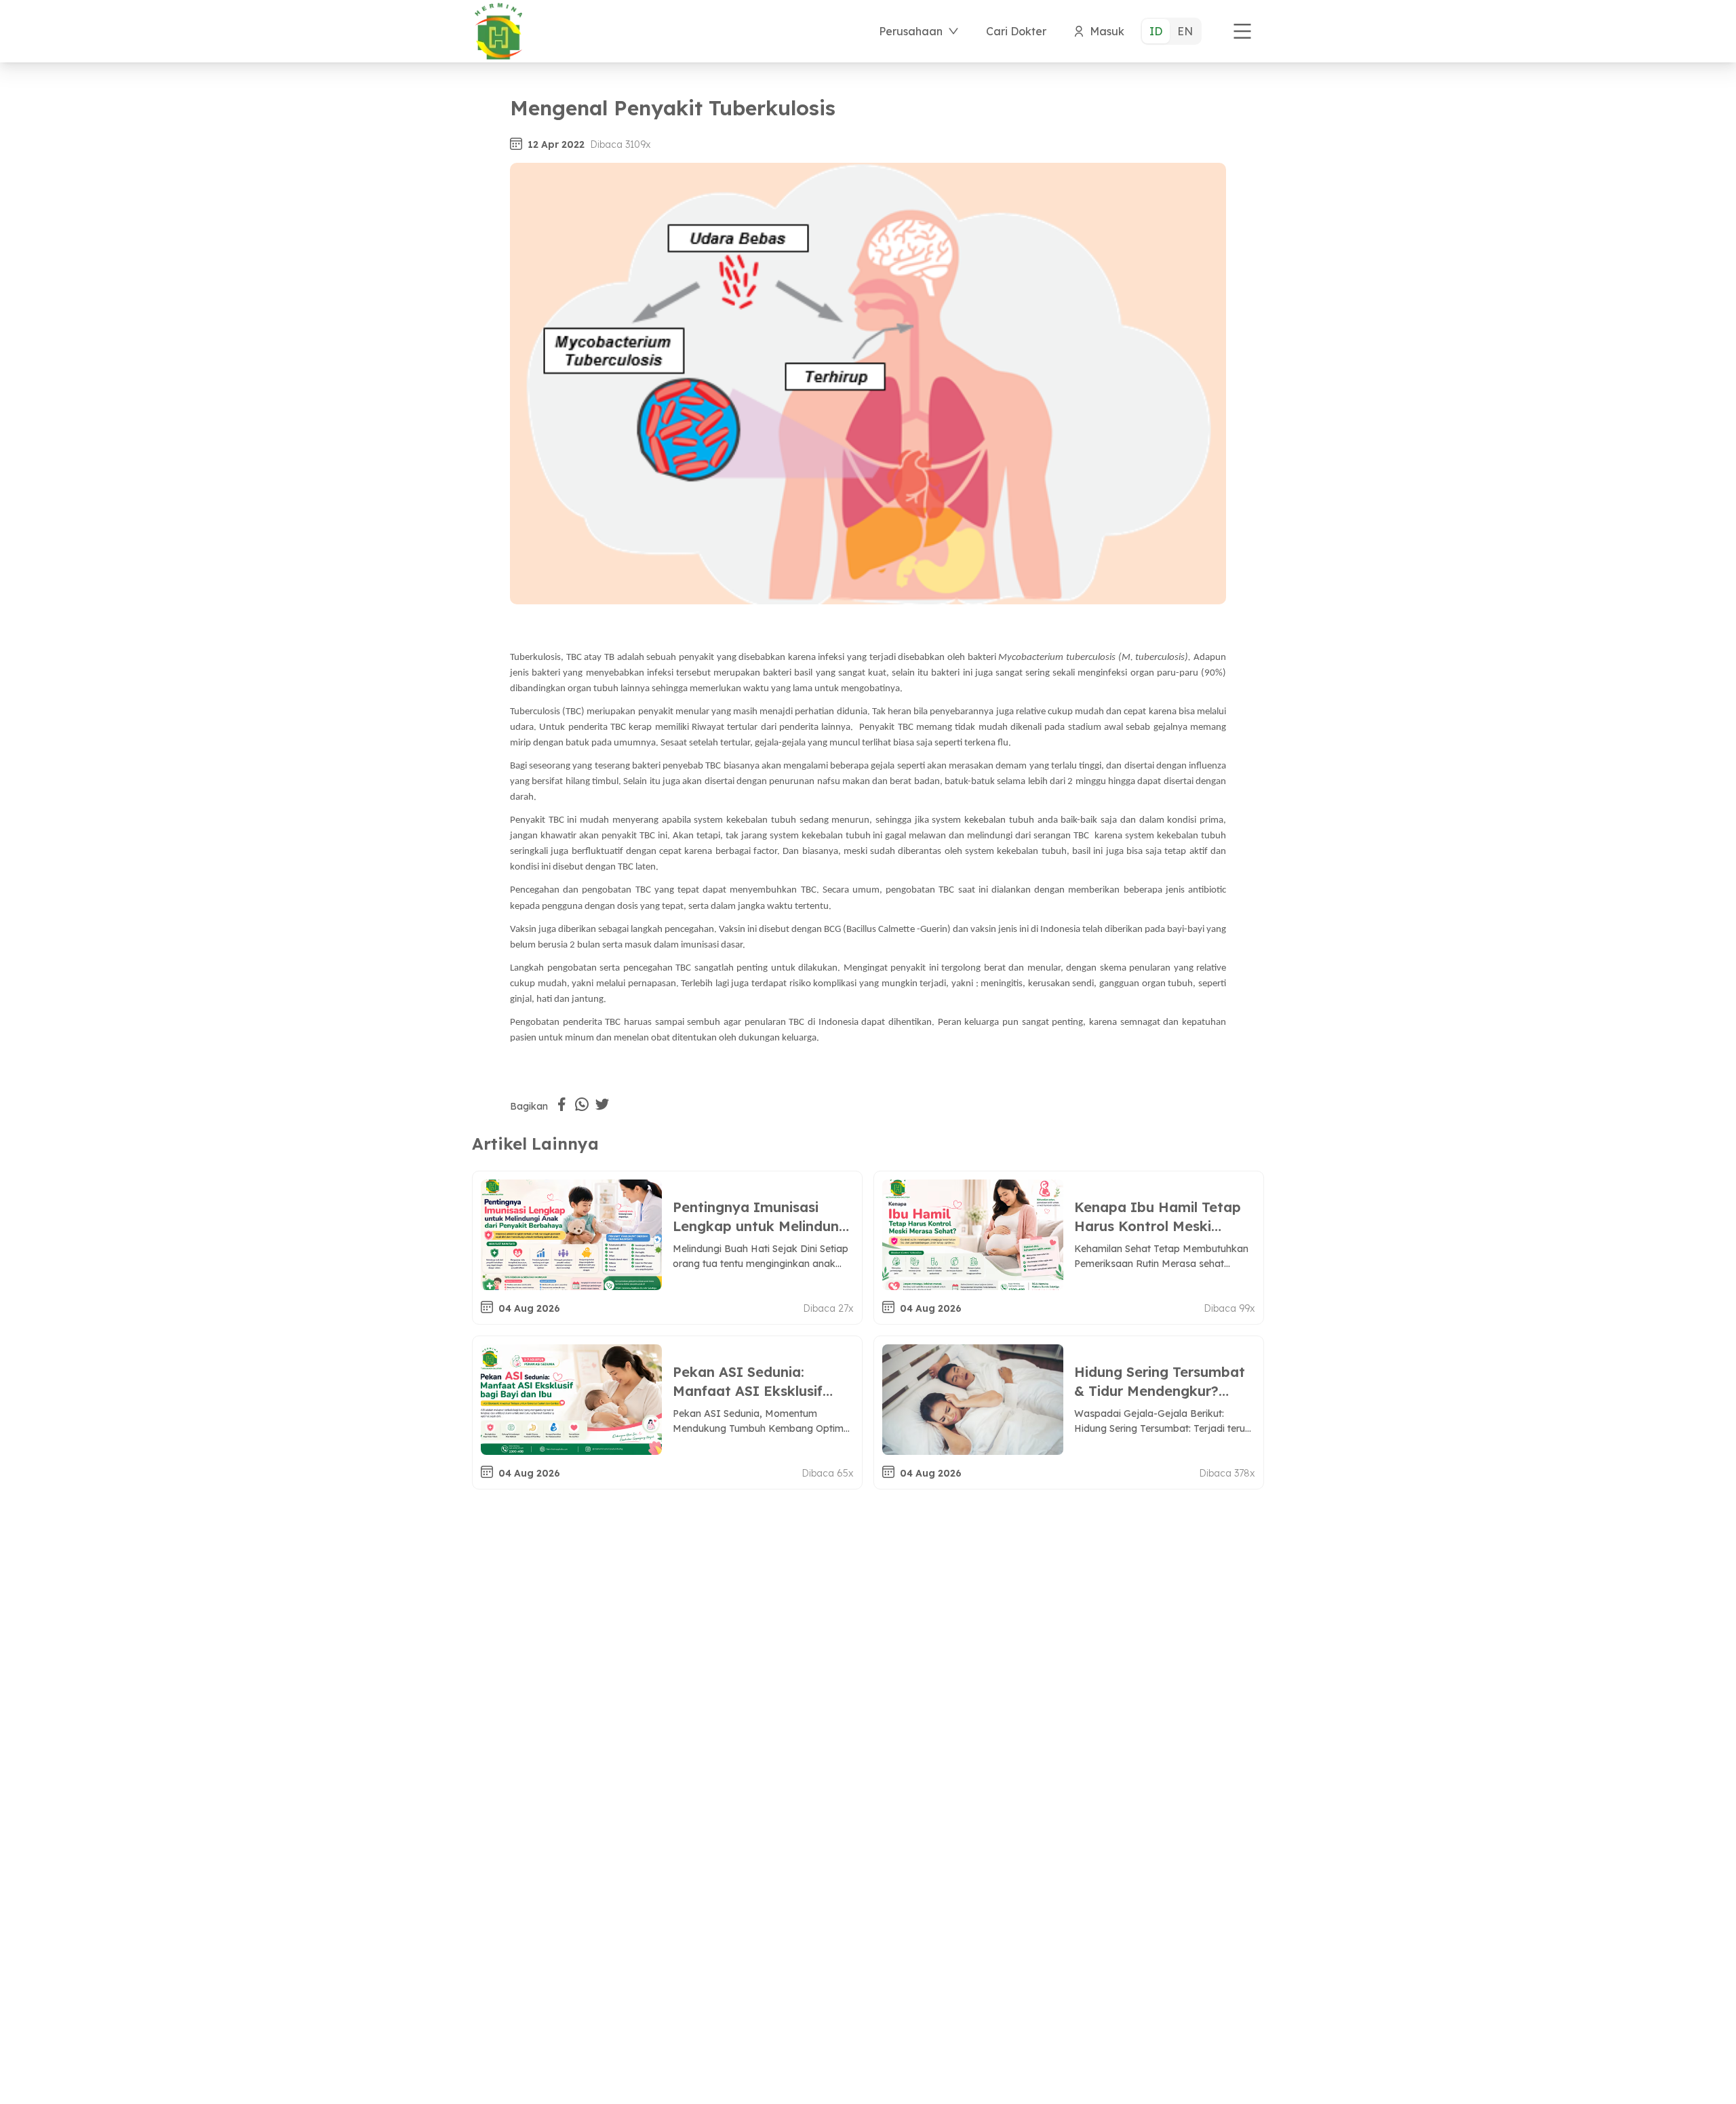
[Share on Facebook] (561, 1104)
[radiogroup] (1171, 31)
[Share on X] (602, 1104)
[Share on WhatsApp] (582, 1104)
